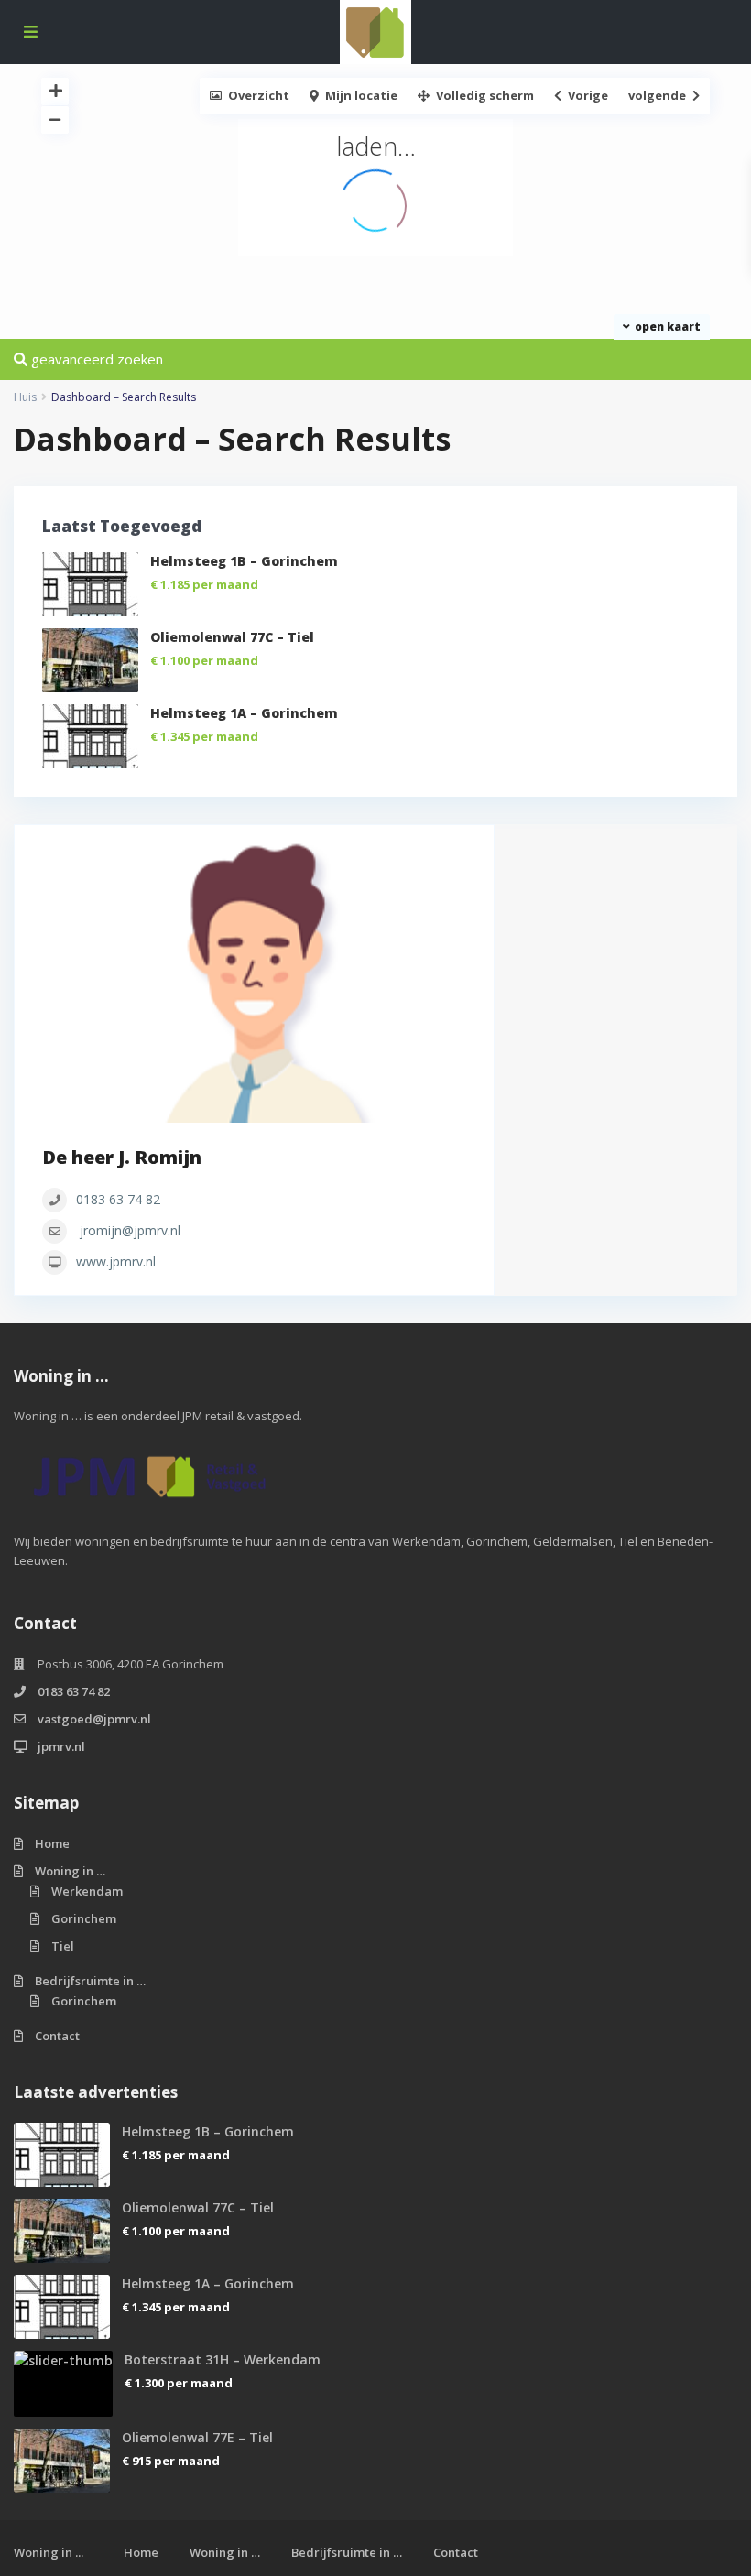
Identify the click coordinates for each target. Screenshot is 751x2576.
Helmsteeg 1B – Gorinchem (244, 561)
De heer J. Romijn (122, 1157)
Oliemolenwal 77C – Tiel (232, 637)
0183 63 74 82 (118, 1199)
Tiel (63, 1946)
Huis (25, 397)
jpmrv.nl (61, 1746)
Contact (57, 2036)
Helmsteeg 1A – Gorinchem (244, 713)
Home (52, 1843)
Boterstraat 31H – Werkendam (223, 2359)
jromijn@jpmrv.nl (130, 1230)
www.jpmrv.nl (116, 1261)
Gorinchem (84, 1918)
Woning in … (70, 1871)
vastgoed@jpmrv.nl (94, 1719)
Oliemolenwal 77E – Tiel (197, 2437)
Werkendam (87, 1891)
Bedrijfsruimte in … (90, 1981)
